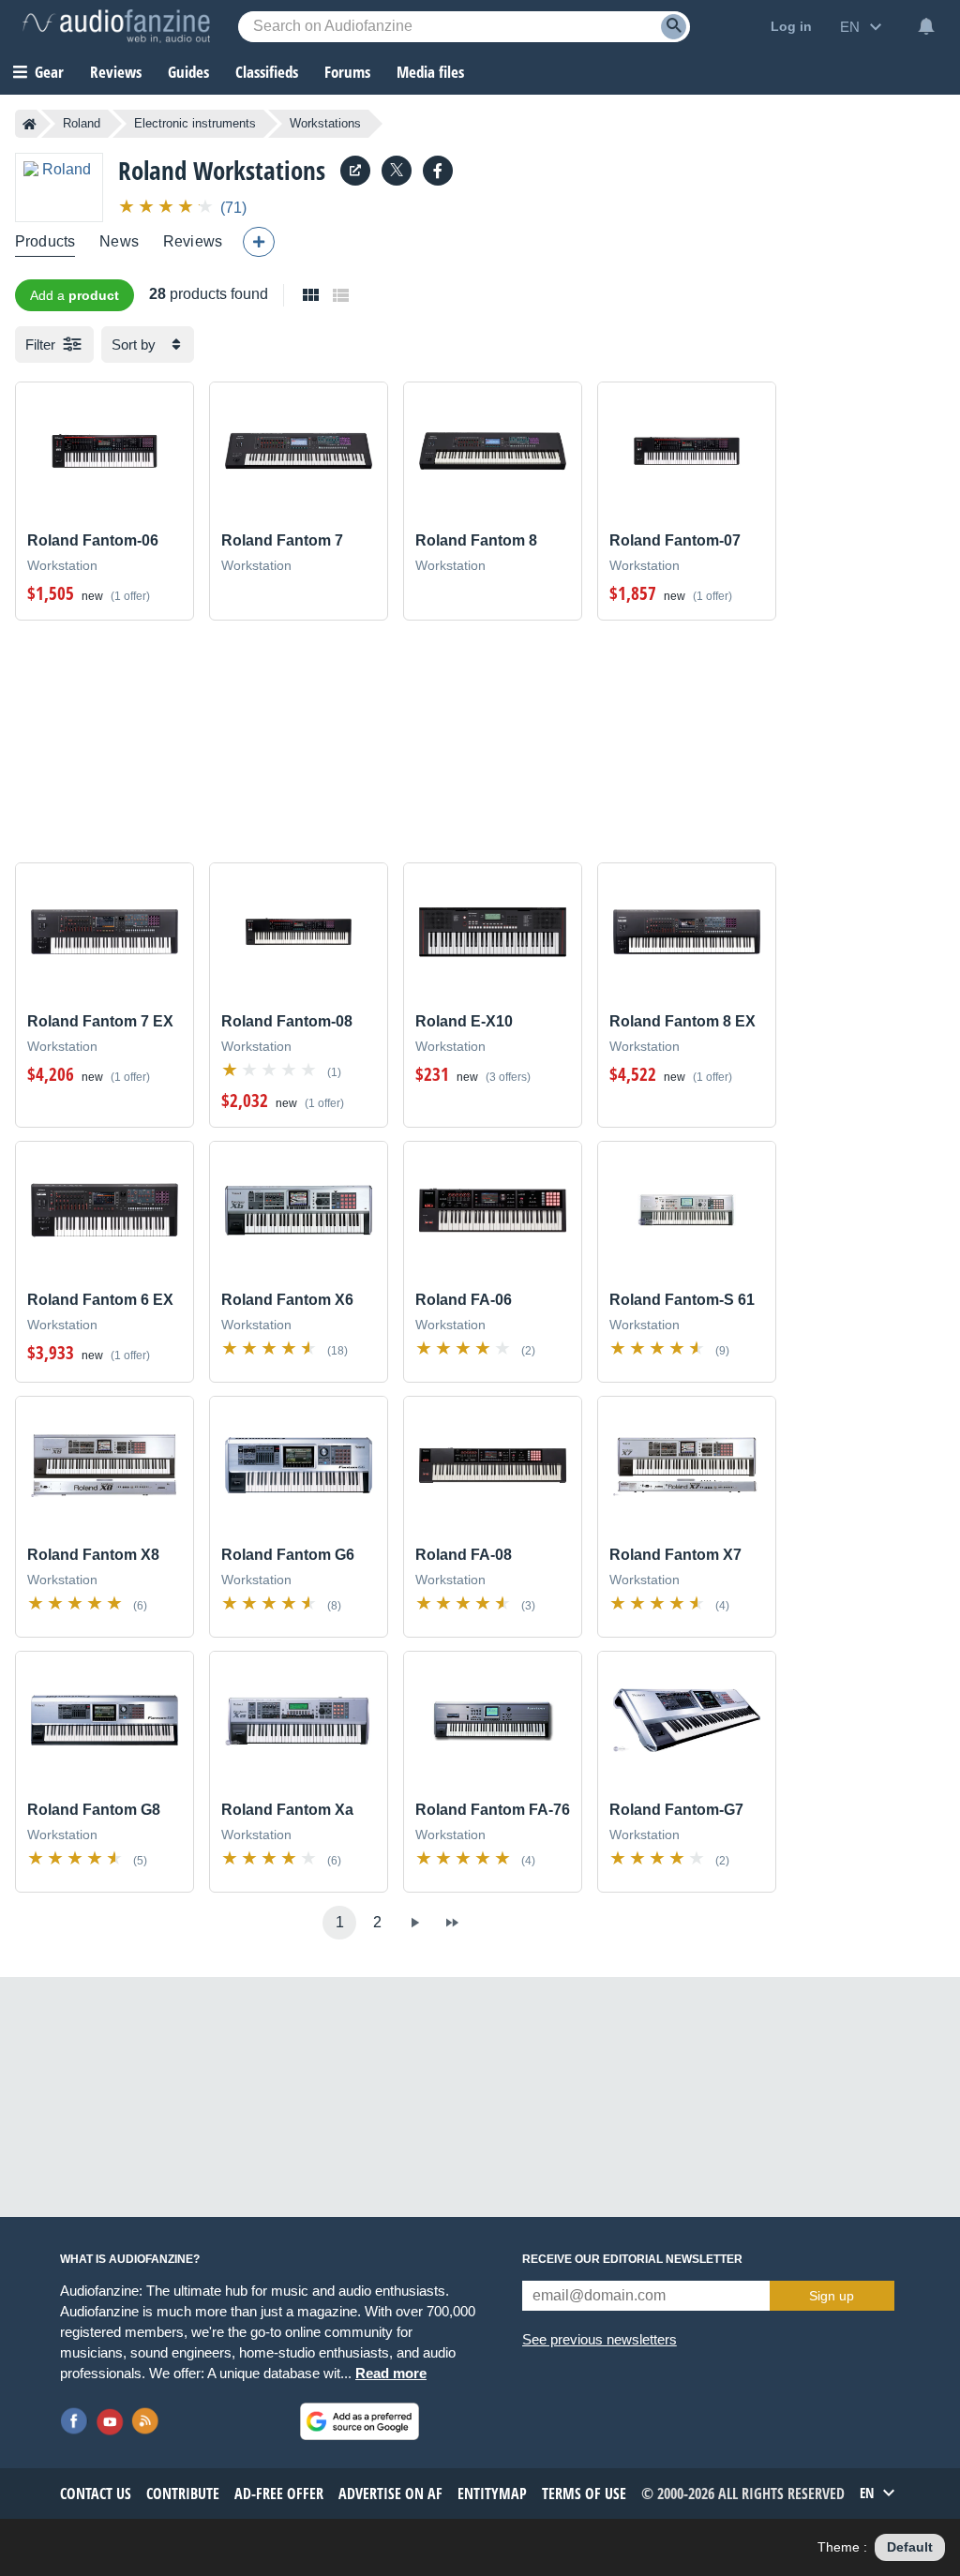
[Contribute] (259, 242)
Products (45, 241)
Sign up (832, 2296)
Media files (430, 72)
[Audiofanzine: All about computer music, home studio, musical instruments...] (116, 26)
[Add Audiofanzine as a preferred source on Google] (360, 2421)
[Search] (674, 27)
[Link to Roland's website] (355, 171)
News (119, 241)
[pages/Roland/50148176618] (438, 171)
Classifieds (267, 72)
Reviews (116, 72)
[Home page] (30, 124)
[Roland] (59, 187)
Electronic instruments (195, 123)
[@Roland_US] (397, 171)
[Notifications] (926, 26)
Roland (82, 123)
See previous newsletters (600, 2339)
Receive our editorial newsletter (632, 2259)
